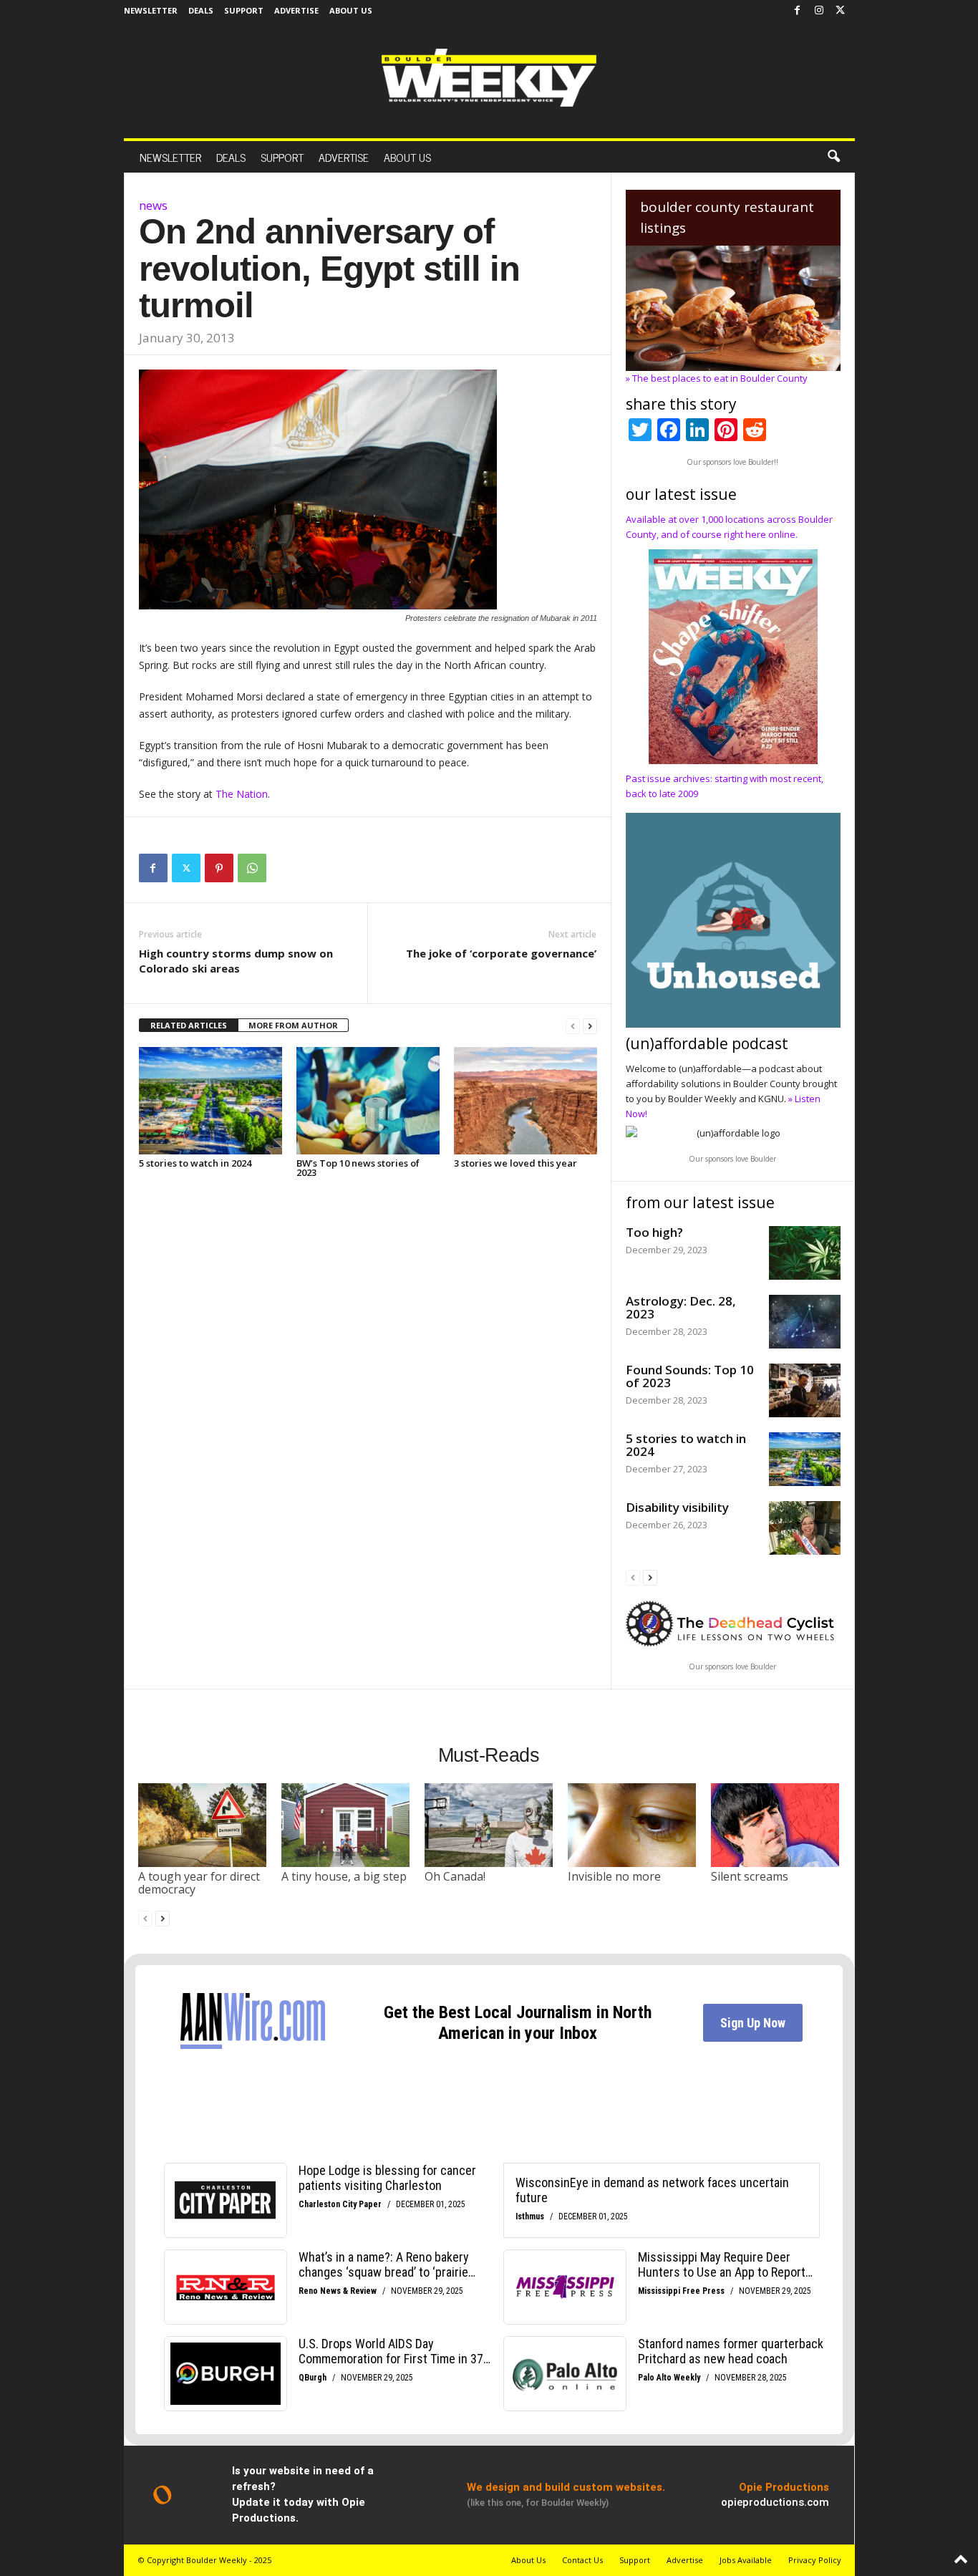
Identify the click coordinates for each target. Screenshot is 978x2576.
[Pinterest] (219, 868)
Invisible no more (614, 1876)
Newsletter (151, 10)
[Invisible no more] (632, 1825)
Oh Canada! (455, 1876)
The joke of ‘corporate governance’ (501, 953)
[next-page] (590, 1026)
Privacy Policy (815, 2560)
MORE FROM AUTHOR (293, 1025)
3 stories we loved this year (515, 1163)
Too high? (654, 1232)
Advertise (296, 10)
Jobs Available (746, 2560)
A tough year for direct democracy (199, 1883)
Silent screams (750, 1876)
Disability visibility (677, 1507)
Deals (201, 10)
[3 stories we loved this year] (526, 1101)
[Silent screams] (775, 1825)
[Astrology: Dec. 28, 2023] (805, 1322)
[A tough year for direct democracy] (203, 1825)
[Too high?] (805, 1253)
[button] (833, 157)
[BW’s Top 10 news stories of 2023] (368, 1101)
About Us (351, 10)
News (153, 205)
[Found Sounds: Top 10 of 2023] (805, 1390)
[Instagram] (819, 11)
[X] (841, 11)
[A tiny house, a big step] (346, 1825)
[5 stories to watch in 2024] (210, 1101)
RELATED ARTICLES (189, 1025)
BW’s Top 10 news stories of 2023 (358, 1168)
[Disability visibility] (805, 1528)
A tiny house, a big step (344, 1876)
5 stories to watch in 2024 (195, 1163)
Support (244, 10)
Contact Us (582, 2560)
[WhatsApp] (252, 868)
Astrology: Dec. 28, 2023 (681, 1307)
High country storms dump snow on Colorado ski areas (236, 961)
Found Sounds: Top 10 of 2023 (690, 1376)
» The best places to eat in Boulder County (717, 378)
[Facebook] (798, 11)
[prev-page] (573, 1026)
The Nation (242, 794)
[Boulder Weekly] (489, 78)
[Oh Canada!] (489, 1825)
